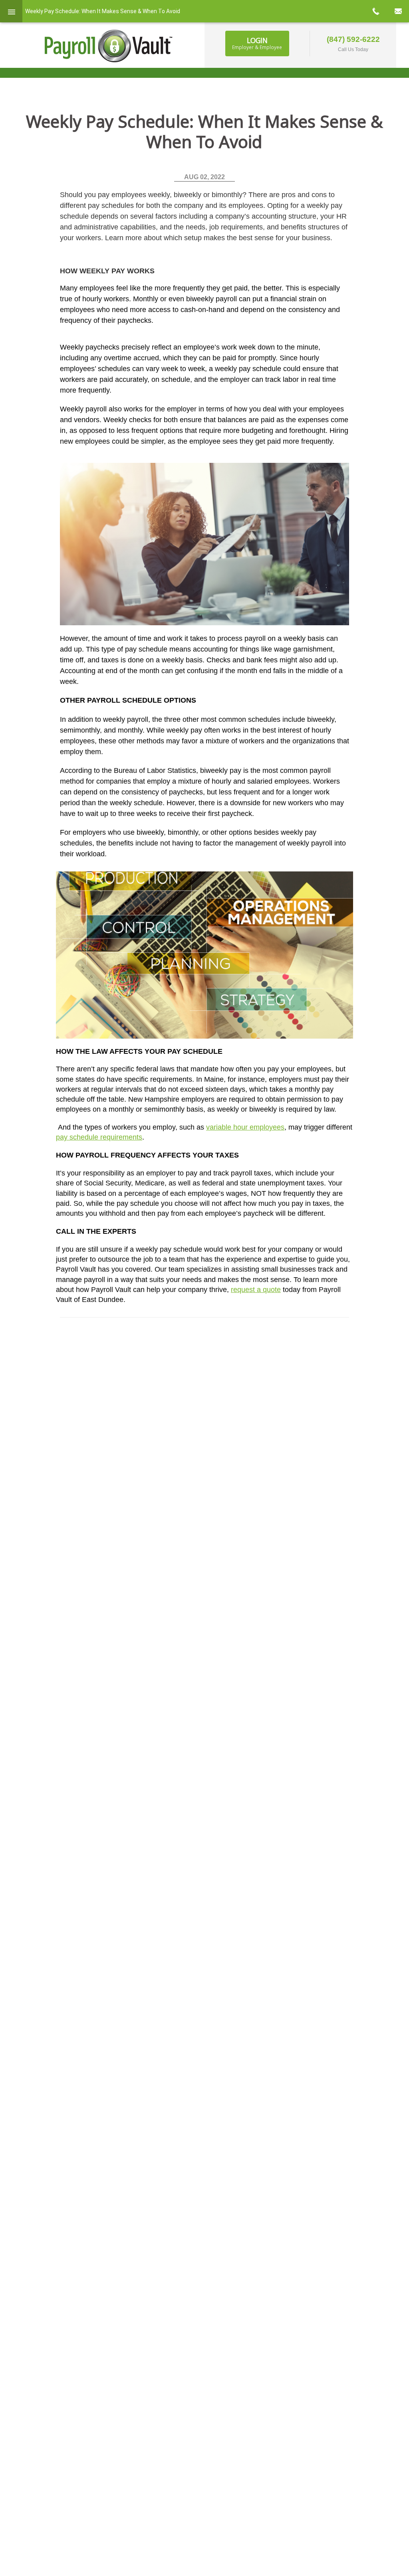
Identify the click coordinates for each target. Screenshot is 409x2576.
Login (257, 43)
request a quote (256, 1290)
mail (398, 11)
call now (375, 11)
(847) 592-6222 (353, 39)
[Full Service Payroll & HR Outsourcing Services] (109, 46)
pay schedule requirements (99, 1137)
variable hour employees (245, 1127)
